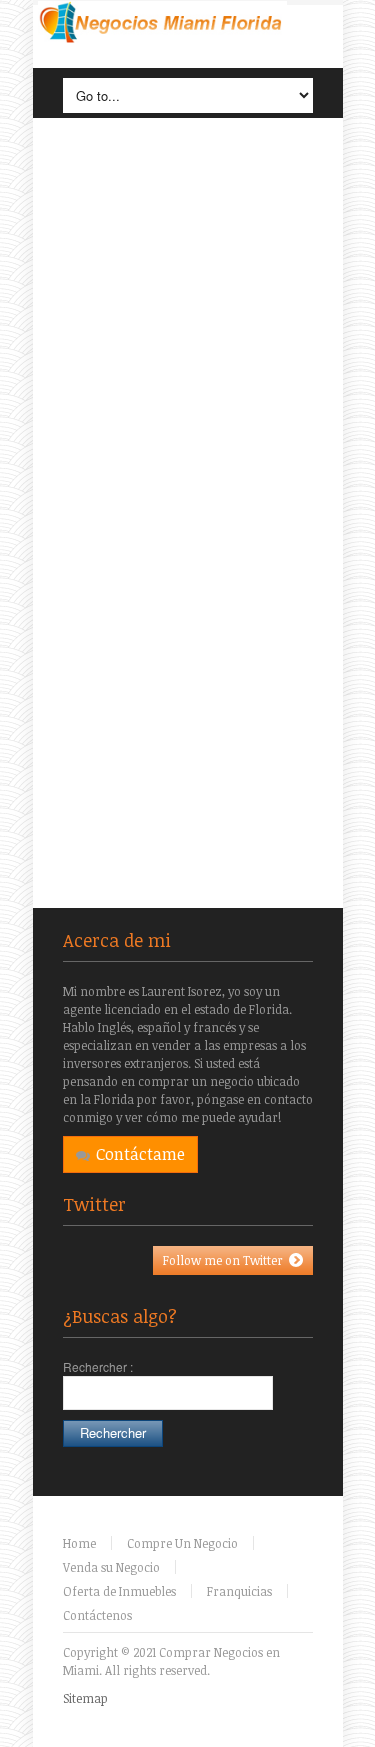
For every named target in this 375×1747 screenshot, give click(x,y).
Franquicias (239, 1591)
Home (79, 1543)
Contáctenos (97, 1615)
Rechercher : (98, 1366)
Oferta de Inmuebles (119, 1591)
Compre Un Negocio (182, 1543)
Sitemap (85, 1698)
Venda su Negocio (111, 1567)
